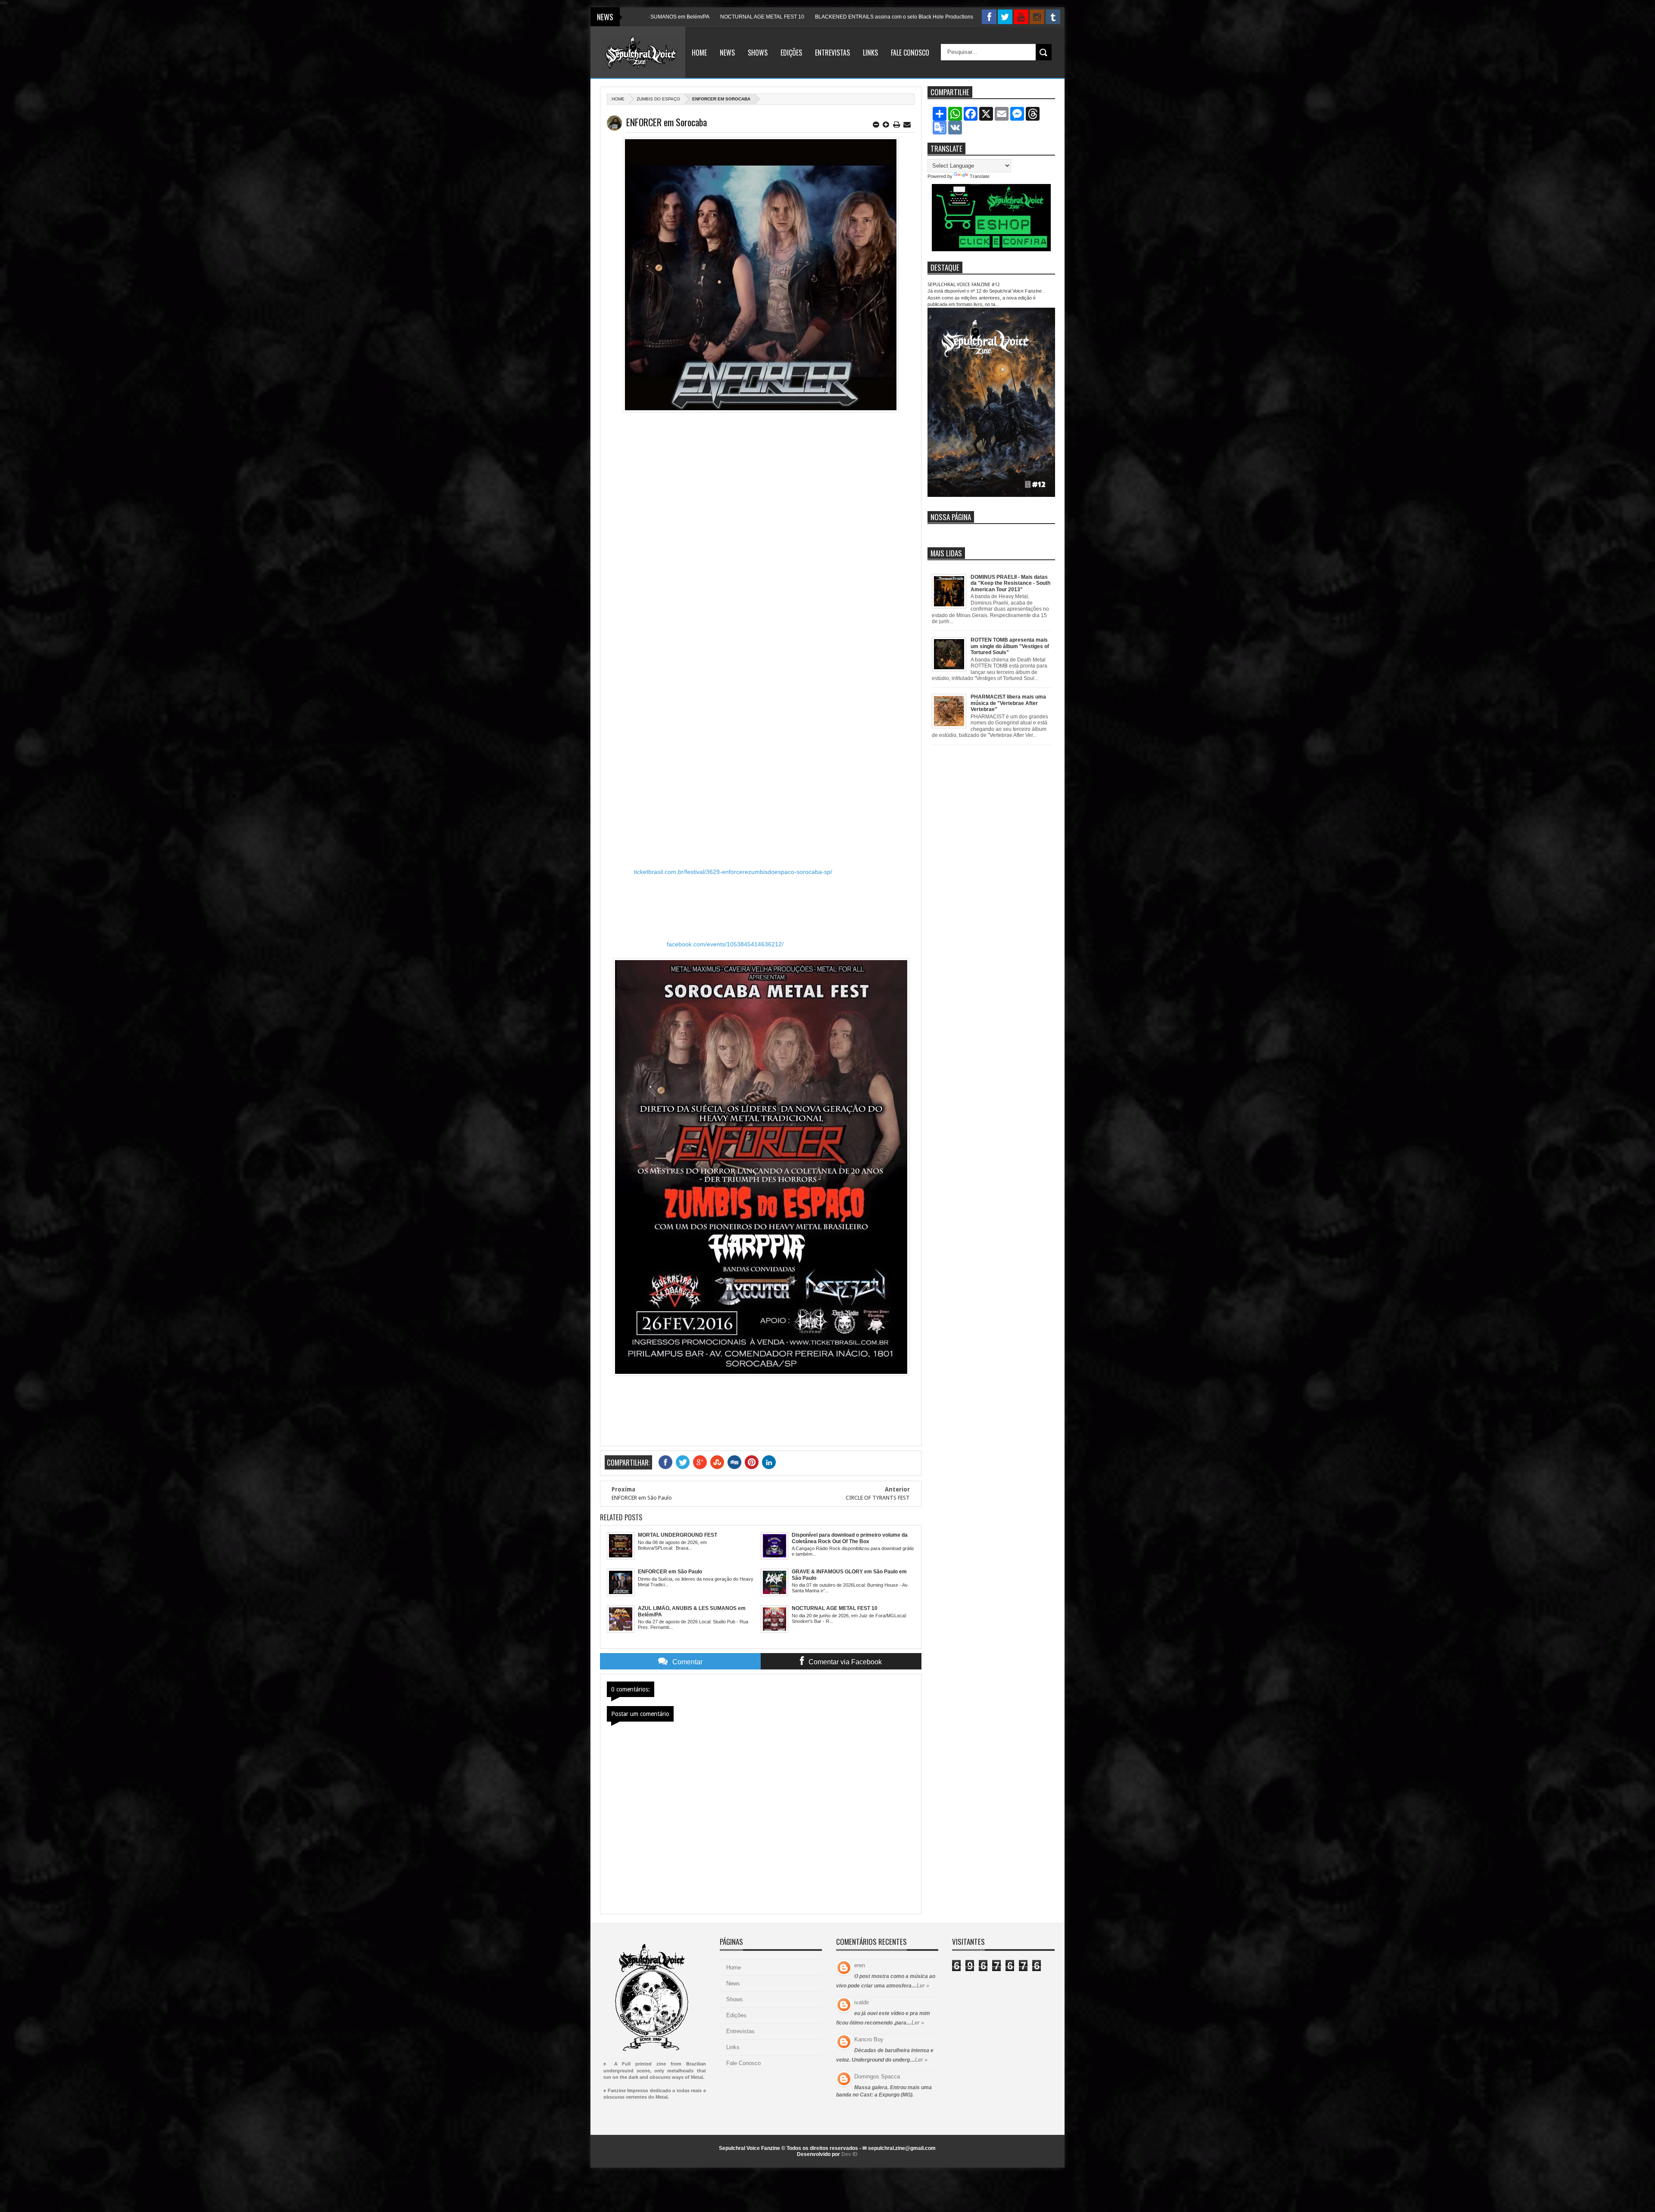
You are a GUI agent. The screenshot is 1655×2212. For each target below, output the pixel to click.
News (727, 53)
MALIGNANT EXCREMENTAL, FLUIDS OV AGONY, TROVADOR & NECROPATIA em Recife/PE (912, 17)
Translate (980, 176)
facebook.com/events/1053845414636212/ (725, 944)
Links (870, 53)
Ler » (923, 1986)
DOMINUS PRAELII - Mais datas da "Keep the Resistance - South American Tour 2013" (1010, 583)
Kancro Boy (869, 2039)
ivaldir (862, 2002)
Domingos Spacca (877, 2076)
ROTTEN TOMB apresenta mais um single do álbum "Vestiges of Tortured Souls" (1010, 646)
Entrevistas (832, 53)
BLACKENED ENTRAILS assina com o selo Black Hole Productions (711, 17)
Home (699, 53)
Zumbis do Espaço (658, 99)
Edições (791, 53)
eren (860, 1965)
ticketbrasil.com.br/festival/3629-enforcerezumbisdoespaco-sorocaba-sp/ (733, 872)
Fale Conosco (910, 53)
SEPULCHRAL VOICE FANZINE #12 (964, 285)
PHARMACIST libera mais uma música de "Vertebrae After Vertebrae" (1008, 703)
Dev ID (849, 2154)
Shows (758, 53)
